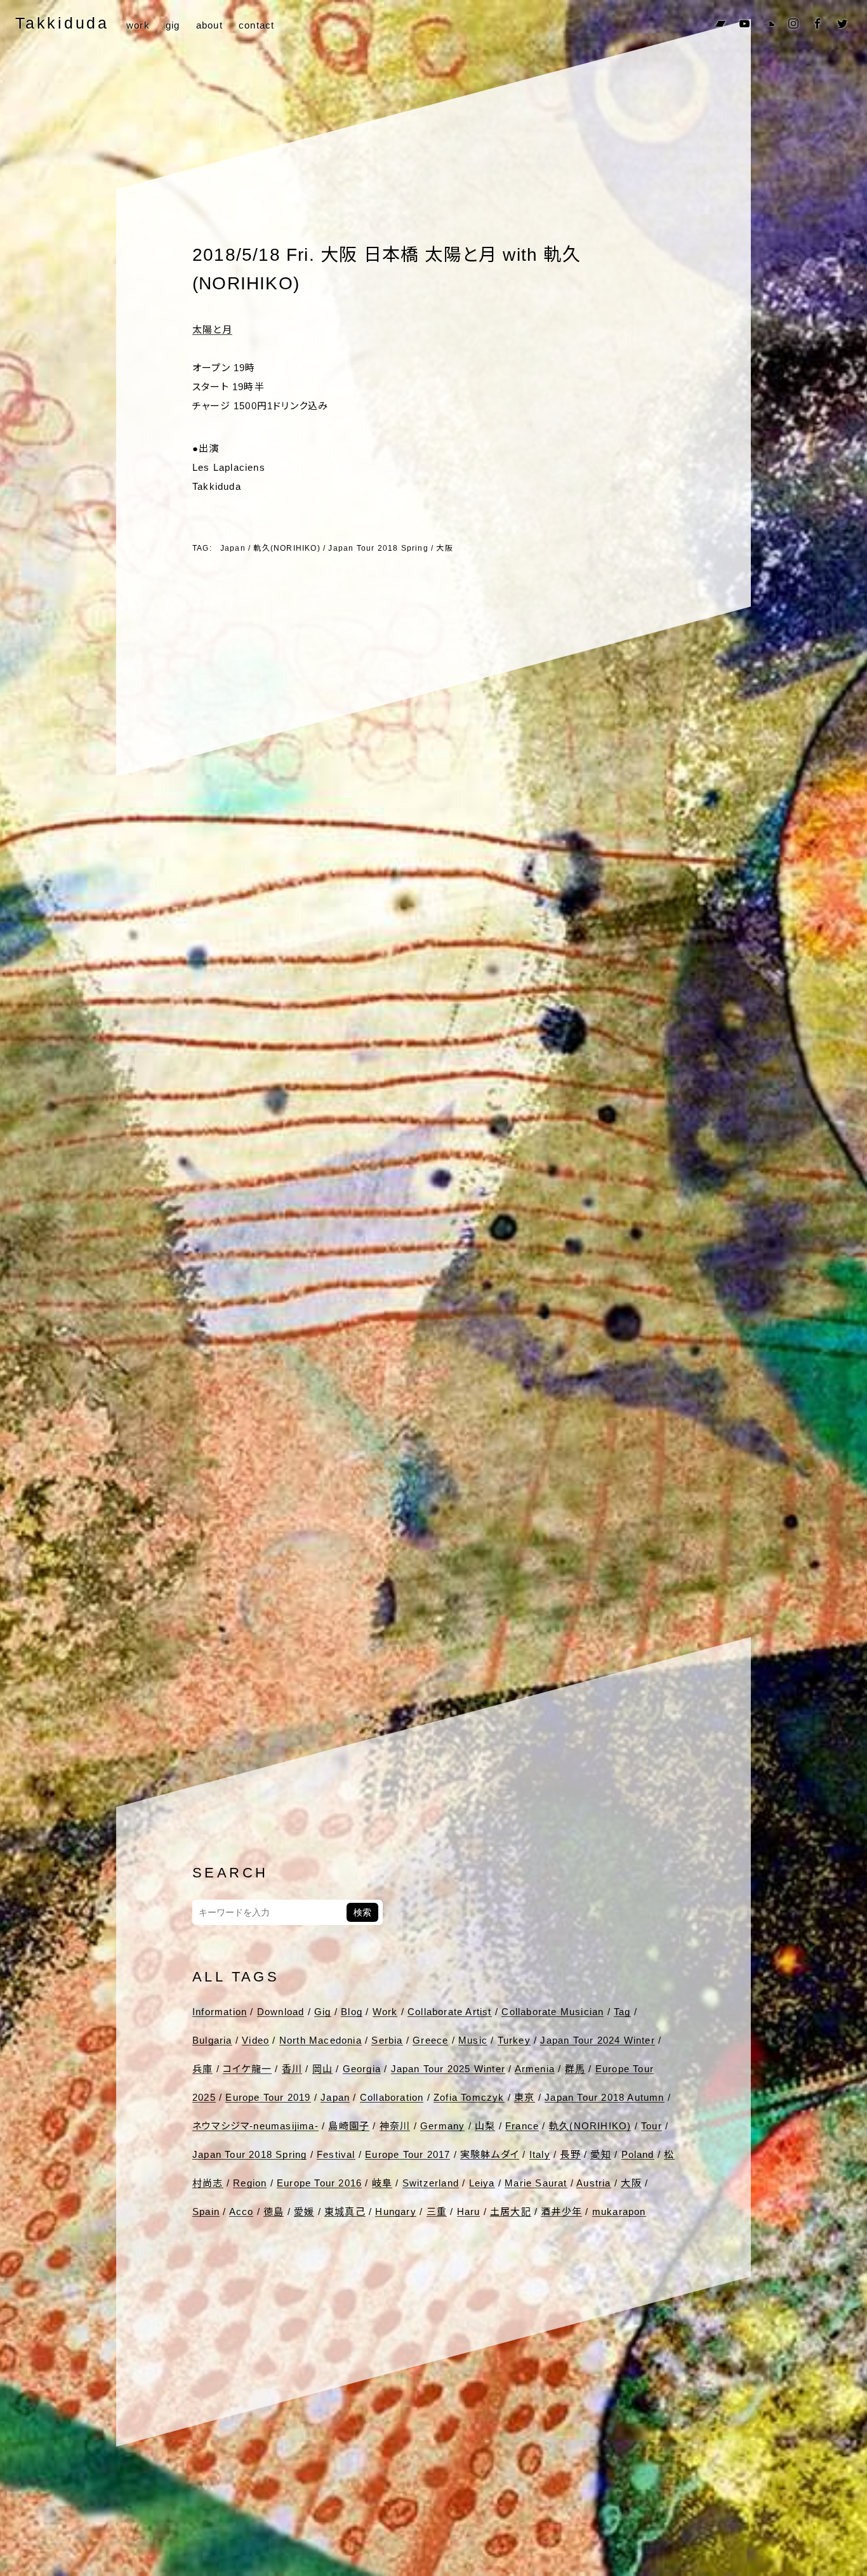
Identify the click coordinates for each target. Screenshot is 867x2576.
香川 (292, 2069)
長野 (570, 2154)
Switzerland (431, 2183)
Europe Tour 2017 (407, 2154)
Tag (622, 2012)
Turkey (514, 2040)
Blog (352, 2012)
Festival (336, 2154)
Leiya (482, 2183)
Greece (430, 2040)
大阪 (444, 548)
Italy (540, 2154)
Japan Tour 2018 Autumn (604, 2097)
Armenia (535, 2069)
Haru (469, 2211)
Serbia (387, 2040)
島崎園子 (349, 2126)
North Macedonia (321, 2040)
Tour (652, 2126)
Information (220, 2012)
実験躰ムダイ (490, 2154)
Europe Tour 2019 (268, 2097)
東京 (524, 2097)
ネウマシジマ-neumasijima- (255, 2126)
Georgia (362, 2069)
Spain (206, 2211)
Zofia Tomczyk (469, 2097)
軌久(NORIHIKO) (287, 548)
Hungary (395, 2211)
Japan (233, 548)
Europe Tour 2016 (319, 2183)
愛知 (600, 2154)
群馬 (575, 2069)
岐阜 (382, 2183)
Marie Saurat (536, 2183)
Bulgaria (212, 2040)
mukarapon (619, 2211)
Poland (638, 2154)
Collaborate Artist (450, 2012)
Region (250, 2183)
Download (281, 2012)
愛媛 (304, 2211)
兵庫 (202, 2069)
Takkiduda (62, 23)
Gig (323, 2012)
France (522, 2126)
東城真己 (345, 2211)
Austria (593, 2183)
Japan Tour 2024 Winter (597, 2040)
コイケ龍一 (247, 2069)
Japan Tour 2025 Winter (448, 2069)
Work (385, 2012)
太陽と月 (212, 330)
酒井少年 (561, 2211)
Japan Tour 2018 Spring (378, 548)
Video (255, 2040)
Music (473, 2040)
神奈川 (395, 2126)
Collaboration (392, 2097)
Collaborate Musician (553, 2012)
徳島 (274, 2211)
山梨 (485, 2126)
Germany (442, 2126)
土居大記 (511, 2211)
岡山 (322, 2069)
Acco (242, 2211)
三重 (437, 2211)
